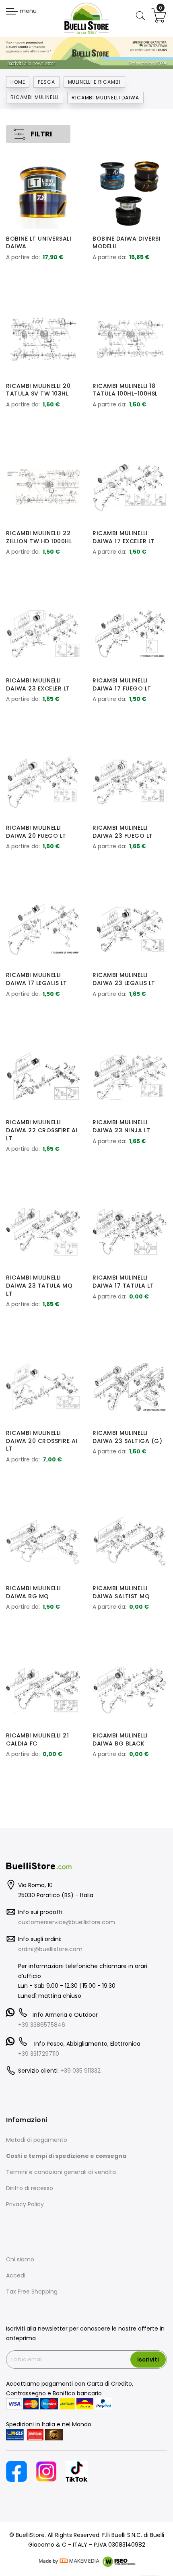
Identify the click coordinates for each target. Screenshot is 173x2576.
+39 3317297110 (39, 2054)
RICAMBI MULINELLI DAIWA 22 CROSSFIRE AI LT (42, 1130)
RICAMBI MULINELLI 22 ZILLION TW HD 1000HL (39, 537)
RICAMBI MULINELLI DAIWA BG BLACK (120, 1739)
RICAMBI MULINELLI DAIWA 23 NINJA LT (122, 1126)
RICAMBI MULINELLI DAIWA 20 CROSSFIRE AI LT (42, 1441)
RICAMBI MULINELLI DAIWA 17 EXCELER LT (124, 537)
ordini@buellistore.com (50, 1949)
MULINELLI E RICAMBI (94, 82)
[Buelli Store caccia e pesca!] (86, 18)
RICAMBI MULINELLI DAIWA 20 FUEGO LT (36, 832)
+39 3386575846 (42, 2025)
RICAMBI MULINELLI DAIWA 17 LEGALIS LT (37, 979)
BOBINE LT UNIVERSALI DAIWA (39, 243)
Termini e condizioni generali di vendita (61, 2172)
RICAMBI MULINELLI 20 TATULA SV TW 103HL (38, 390)
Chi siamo (20, 2259)
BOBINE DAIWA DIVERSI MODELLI (127, 243)
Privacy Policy (25, 2204)
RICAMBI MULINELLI (35, 97)
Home (18, 82)
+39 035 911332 (80, 2071)
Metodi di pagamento (37, 2140)
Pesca (46, 82)
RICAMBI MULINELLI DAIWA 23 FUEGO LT (123, 832)
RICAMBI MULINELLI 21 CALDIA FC (37, 1739)
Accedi (16, 2275)
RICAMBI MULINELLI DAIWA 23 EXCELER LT (38, 684)
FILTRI (41, 134)
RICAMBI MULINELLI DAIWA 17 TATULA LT (123, 1282)
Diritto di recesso (30, 2188)
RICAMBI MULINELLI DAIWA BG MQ (34, 1592)
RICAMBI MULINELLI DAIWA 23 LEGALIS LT (124, 979)
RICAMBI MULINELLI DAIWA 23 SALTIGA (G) (127, 1437)
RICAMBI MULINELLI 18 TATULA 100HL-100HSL (125, 390)
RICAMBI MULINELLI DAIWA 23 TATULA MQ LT (39, 1286)
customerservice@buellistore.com (67, 1922)
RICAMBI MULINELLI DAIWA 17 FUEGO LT (122, 684)
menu (27, 11)
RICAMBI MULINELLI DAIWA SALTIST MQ (121, 1592)
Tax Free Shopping (32, 2292)
